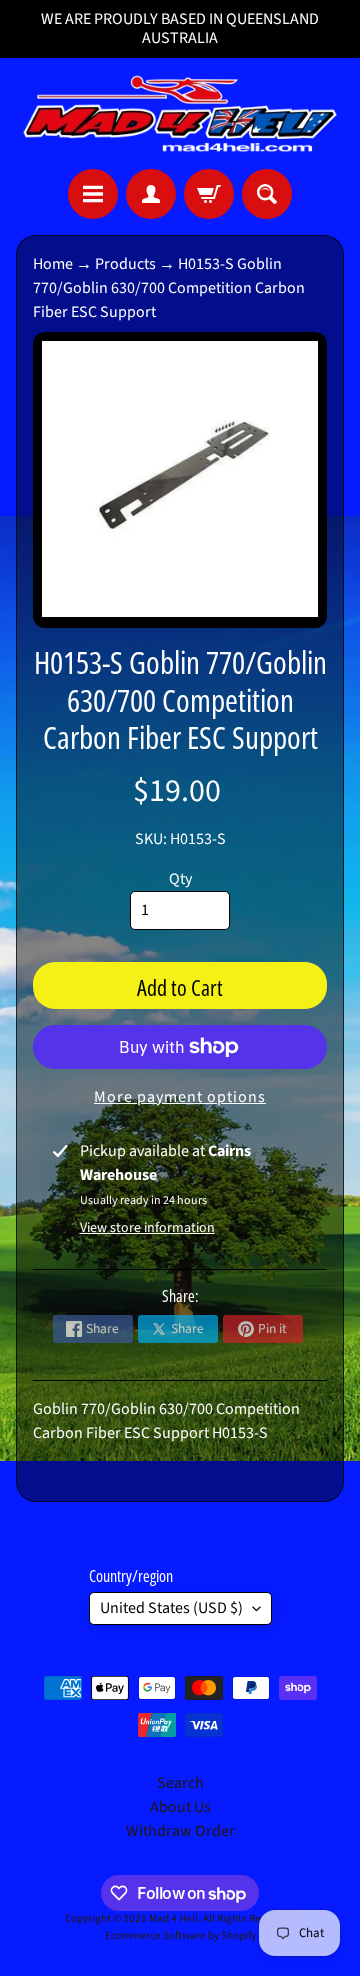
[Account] (151, 194)
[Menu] (93, 194)
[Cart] (209, 194)
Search (180, 1783)
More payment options (180, 1097)
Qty (180, 879)
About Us (180, 1807)
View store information (147, 1228)
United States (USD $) (171, 1608)
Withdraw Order (180, 1831)
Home (53, 264)
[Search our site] (267, 194)
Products (125, 264)
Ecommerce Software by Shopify (180, 1935)
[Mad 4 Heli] (180, 113)
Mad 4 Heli (173, 1918)
